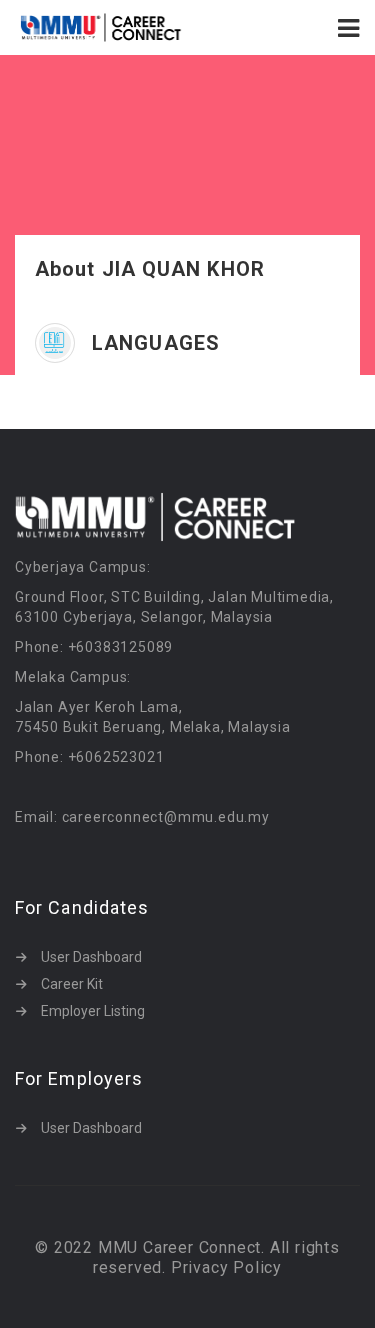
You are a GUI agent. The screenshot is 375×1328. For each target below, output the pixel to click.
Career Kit (72, 984)
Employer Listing (93, 1011)
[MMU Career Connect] (101, 27)
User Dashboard (91, 957)
